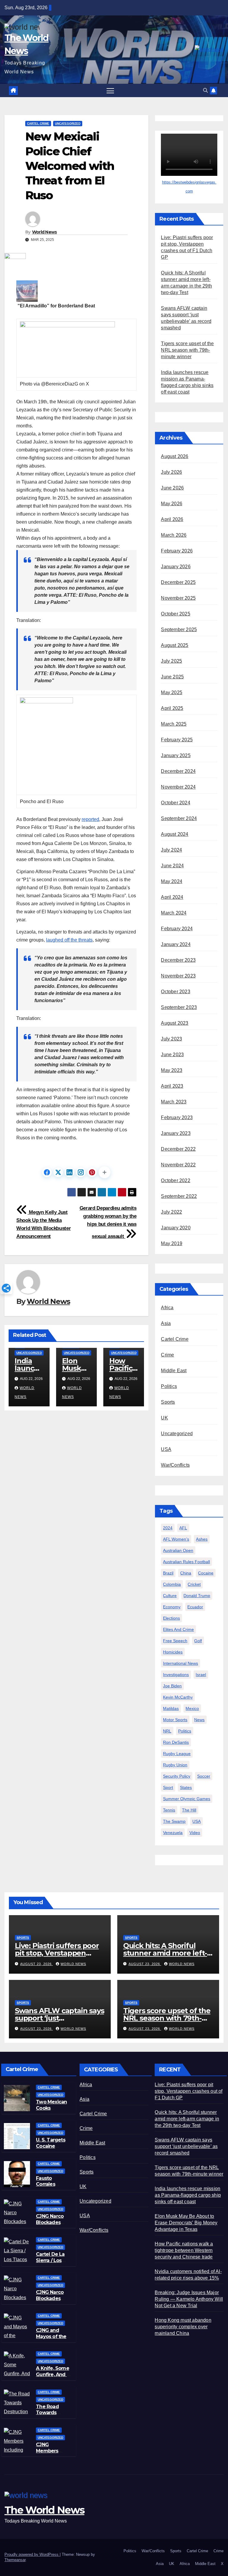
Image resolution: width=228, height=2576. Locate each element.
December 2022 (178, 1149)
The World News (44, 2510)
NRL (167, 1731)
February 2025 (177, 740)
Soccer (204, 1776)
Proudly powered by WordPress (32, 2554)
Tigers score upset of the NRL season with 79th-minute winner (187, 350)
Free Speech (175, 1641)
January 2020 (176, 1228)
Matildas (171, 1708)
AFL (183, 1528)
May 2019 (172, 1243)
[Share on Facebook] (47, 1172)
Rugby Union (175, 1765)
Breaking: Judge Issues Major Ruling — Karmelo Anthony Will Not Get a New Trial (189, 2299)
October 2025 (175, 614)
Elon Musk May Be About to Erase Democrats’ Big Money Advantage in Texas (186, 2223)
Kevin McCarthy (178, 1697)
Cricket (194, 1584)
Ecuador (195, 1607)
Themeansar (15, 2560)
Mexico (192, 1708)
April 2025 (172, 708)
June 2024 (172, 866)
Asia (166, 1323)
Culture (170, 1596)
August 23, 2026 (37, 1964)
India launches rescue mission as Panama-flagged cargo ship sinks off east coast (188, 2195)
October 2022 (175, 1180)
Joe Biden (172, 1686)
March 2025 (174, 724)
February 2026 (177, 551)
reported (90, 819)
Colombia (172, 1584)
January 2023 (176, 1133)
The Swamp (174, 1821)
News (199, 1720)
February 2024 (177, 929)
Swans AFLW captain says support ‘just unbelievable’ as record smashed (186, 2146)
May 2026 (172, 504)
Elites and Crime (178, 1629)
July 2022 (171, 1212)
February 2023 (177, 1118)
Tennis (169, 1810)
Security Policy (177, 1776)
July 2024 (171, 850)
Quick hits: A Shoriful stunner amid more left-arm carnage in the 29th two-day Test (187, 2119)
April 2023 (172, 1086)
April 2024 (172, 897)
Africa (167, 1308)
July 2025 (171, 661)
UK (164, 1418)
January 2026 (176, 567)
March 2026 (174, 535)
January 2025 (176, 755)
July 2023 (171, 1039)
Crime (167, 1355)
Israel (201, 1675)
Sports (168, 1402)
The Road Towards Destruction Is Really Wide (52, 2416)
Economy (172, 1607)
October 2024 (175, 803)
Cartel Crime (38, 123)
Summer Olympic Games (187, 1799)
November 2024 (178, 787)
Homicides (173, 1652)
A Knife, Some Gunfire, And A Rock (53, 2374)
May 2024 (172, 881)
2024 (168, 1528)
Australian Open (178, 1550)
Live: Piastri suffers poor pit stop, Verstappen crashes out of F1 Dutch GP (189, 2091)
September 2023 (179, 1007)
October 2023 (175, 992)
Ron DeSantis (176, 1742)
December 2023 (178, 960)
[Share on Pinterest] (92, 1172)
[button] (205, 90)
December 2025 (178, 582)
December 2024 (178, 771)
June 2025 (172, 677)
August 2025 (175, 645)
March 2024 (174, 913)
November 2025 (178, 598)
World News (45, 232)
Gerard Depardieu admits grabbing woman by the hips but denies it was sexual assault (108, 1222)
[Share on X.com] (58, 1172)
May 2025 (172, 692)
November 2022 (178, 1165)
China (186, 1573)
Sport (168, 1787)
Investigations (176, 1675)
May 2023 (172, 1070)
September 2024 (179, 818)
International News (180, 1663)
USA (166, 1449)
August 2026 (175, 456)
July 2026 (171, 472)
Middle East (174, 1371)
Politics (169, 1386)
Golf (198, 1641)
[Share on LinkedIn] (69, 1172)
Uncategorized (68, 123)
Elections (171, 1618)
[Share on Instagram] (81, 1172)
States (186, 1787)
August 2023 (175, 1023)
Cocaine (206, 1573)
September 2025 (179, 630)
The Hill (189, 1810)
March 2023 (174, 1102)
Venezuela (173, 1833)
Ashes (202, 1539)
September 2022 (179, 1196)
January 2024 (176, 944)
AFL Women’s (176, 1539)
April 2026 (172, 519)
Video (195, 1833)
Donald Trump (197, 1596)
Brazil (168, 1573)
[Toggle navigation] (110, 90)
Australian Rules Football (186, 1562)
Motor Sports (175, 1720)
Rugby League (177, 1754)
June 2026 (172, 488)
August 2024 (175, 834)
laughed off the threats (69, 940)
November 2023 (178, 976)
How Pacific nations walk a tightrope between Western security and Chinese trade (184, 2250)
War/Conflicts (175, 1465)
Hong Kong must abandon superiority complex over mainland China (183, 2327)
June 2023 (172, 1055)
